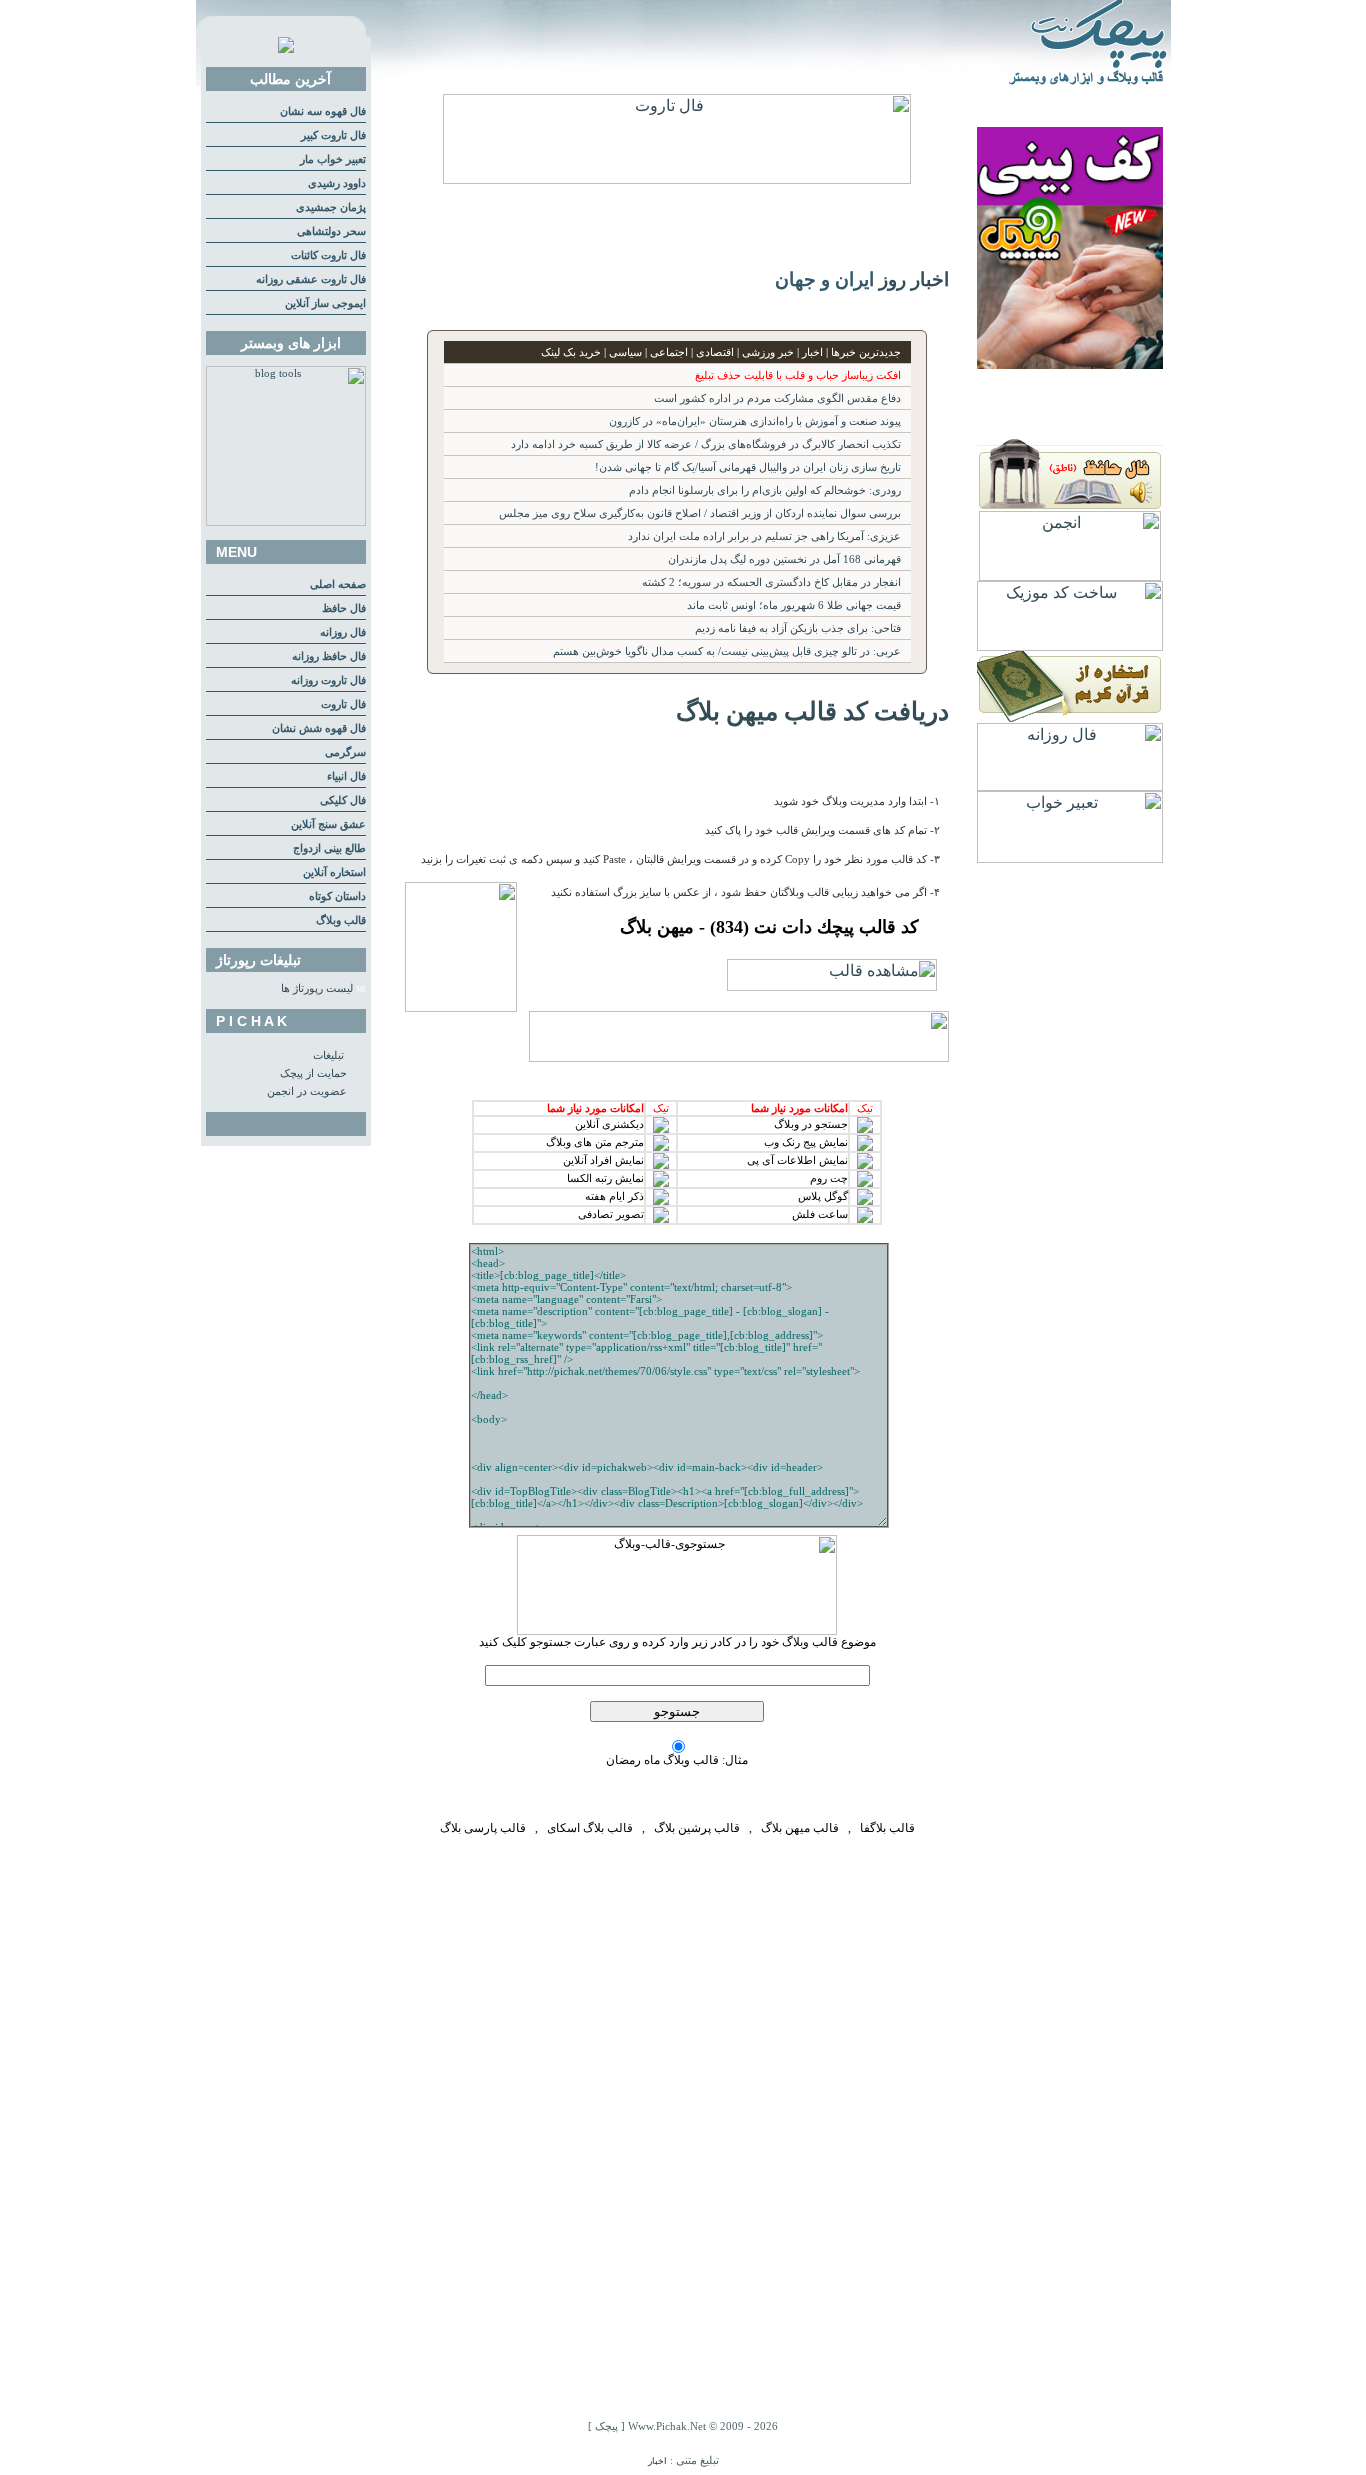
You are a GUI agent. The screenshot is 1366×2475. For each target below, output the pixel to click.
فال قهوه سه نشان (323, 111)
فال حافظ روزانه (329, 656)
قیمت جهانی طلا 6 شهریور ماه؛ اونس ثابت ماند (794, 605)
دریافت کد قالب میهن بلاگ (812, 711)
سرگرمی (345, 752)
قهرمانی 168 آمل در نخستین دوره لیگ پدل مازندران (784, 559)
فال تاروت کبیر (333, 135)
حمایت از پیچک (313, 1073)
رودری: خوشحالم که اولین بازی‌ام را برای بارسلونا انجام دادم (765, 490)
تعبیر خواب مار (333, 159)
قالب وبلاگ (341, 920)
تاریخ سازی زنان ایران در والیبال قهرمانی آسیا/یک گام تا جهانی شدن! (748, 467)
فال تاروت (343, 704)
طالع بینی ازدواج (329, 848)
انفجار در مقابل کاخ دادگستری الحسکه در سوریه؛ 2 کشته (771, 582)
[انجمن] (1070, 575)
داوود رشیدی (337, 183)
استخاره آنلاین (334, 872)
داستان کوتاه (337, 896)
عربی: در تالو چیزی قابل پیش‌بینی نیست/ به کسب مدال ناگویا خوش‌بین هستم (727, 651)
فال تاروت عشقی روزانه (311, 279)
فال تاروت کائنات (328, 255)
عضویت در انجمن (307, 1091)
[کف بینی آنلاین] (1070, 363)
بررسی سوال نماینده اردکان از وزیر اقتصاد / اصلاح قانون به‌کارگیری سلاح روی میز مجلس (700, 513)
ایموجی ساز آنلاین (325, 303)
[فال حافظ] (1070, 505)
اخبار (657, 2461)
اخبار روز (914, 279)
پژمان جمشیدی (331, 207)
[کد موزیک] (1070, 645)
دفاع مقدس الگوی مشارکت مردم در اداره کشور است (777, 398)
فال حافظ (344, 608)
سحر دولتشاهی (331, 231)
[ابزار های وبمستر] (286, 522)
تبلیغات (328, 1055)
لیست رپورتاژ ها (317, 988)
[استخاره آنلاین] (1070, 717)
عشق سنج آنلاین (328, 824)
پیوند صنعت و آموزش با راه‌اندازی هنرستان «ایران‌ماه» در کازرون (755, 421)
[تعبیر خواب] (1070, 857)
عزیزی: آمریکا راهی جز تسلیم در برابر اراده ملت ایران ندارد (764, 536)
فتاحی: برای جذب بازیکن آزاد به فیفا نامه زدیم (798, 628)
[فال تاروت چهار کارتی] (677, 178)
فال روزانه (343, 632)
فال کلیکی (343, 800)
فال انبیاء (346, 776)
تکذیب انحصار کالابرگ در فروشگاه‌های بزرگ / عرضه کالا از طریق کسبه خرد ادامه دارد (706, 444)
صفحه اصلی (338, 584)
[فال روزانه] (1070, 785)
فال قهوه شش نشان (319, 728)
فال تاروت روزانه (328, 680)
